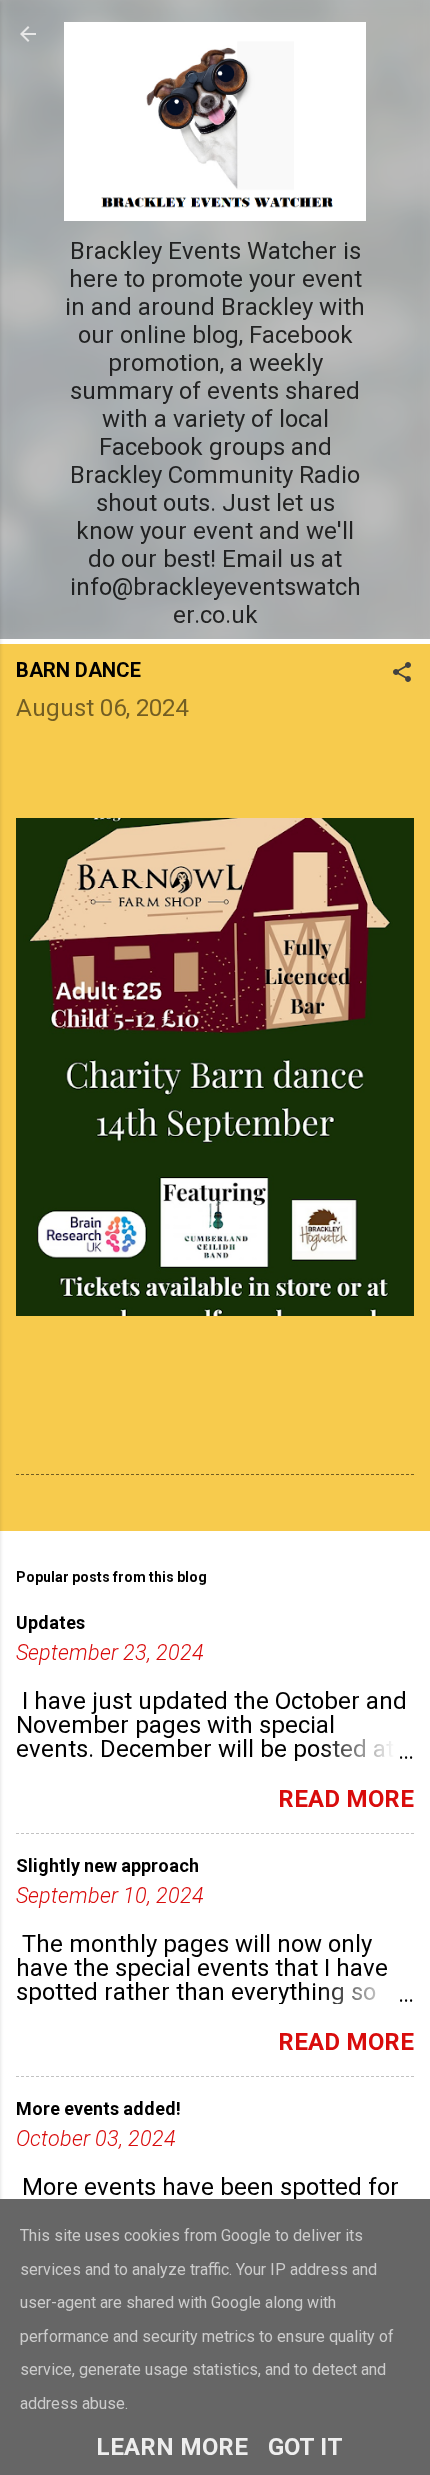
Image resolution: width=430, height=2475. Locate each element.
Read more (346, 1799)
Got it (305, 2447)
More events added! (98, 2108)
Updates (50, 1622)
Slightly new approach (107, 1865)
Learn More (172, 2447)
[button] (402, 674)
